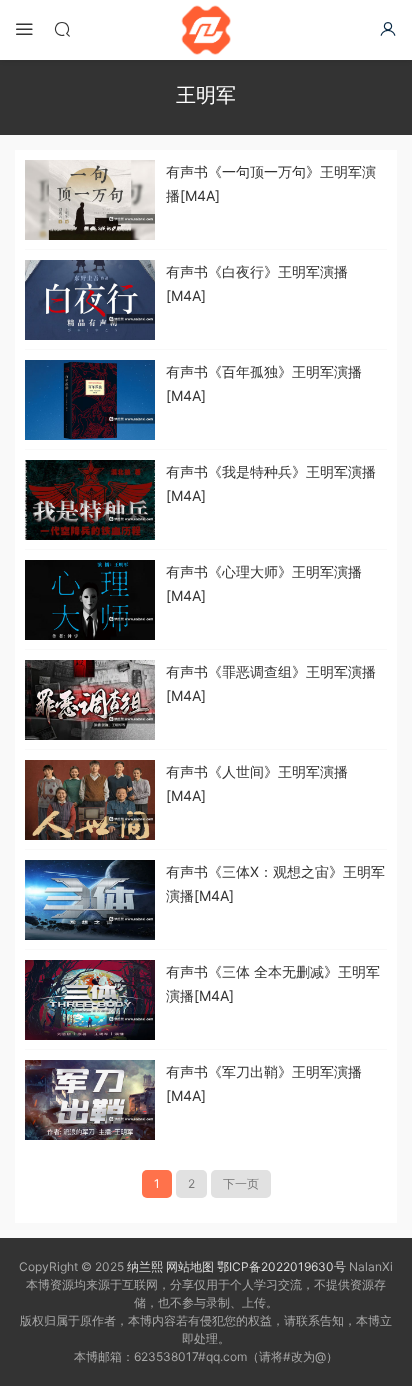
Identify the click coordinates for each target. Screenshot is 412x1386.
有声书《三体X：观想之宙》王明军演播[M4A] (275, 883)
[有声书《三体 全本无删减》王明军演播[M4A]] (90, 1000)
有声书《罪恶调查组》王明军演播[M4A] (271, 683)
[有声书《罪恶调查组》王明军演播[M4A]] (90, 700)
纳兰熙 (145, 1266)
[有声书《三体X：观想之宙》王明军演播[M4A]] (90, 900)
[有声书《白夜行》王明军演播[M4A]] (90, 300)
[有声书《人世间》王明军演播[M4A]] (90, 800)
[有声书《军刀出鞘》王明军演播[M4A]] (90, 1100)
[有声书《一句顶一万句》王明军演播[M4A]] (90, 200)
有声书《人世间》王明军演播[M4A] (257, 783)
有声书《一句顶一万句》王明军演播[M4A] (271, 183)
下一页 (241, 1183)
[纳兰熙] (206, 30)
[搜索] (62, 28)
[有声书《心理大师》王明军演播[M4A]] (90, 600)
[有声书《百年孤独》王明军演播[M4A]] (90, 400)
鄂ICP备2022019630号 (281, 1266)
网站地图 (190, 1266)
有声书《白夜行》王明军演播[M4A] (257, 283)
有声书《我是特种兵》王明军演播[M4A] (271, 483)
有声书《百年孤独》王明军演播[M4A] (264, 383)
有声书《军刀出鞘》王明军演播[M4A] (264, 1083)
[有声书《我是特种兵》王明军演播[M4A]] (90, 500)
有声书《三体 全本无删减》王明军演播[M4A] (273, 983)
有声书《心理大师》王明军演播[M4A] (264, 583)
